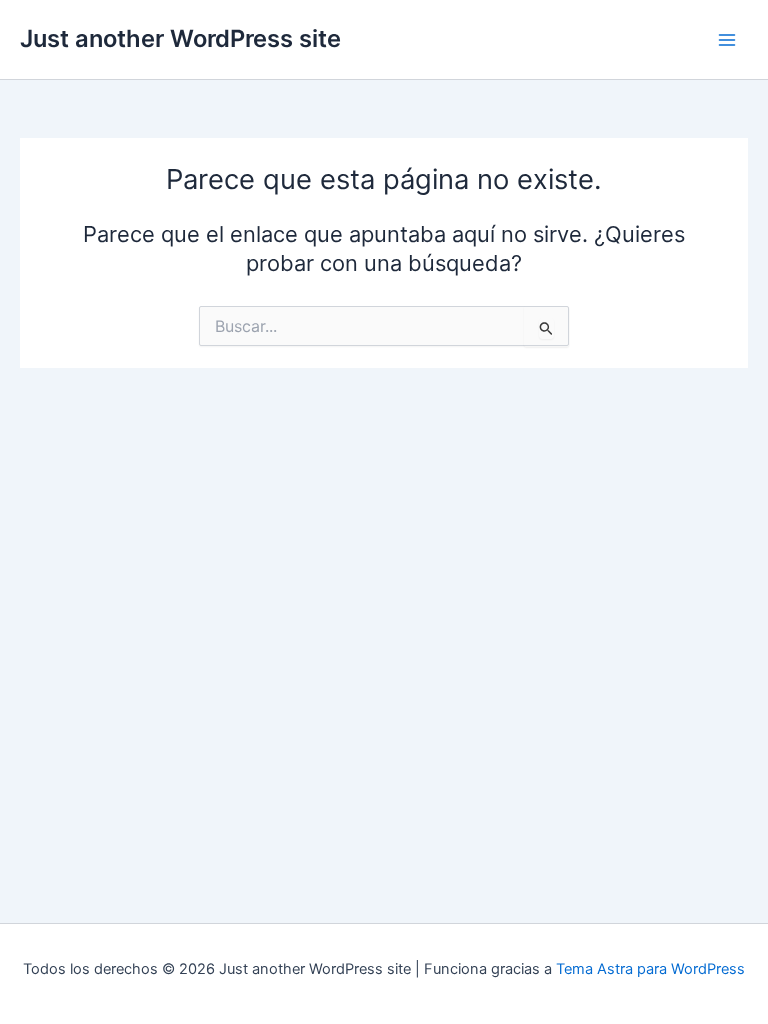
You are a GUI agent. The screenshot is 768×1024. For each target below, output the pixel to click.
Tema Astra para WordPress (650, 969)
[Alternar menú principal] (727, 40)
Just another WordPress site (180, 38)
